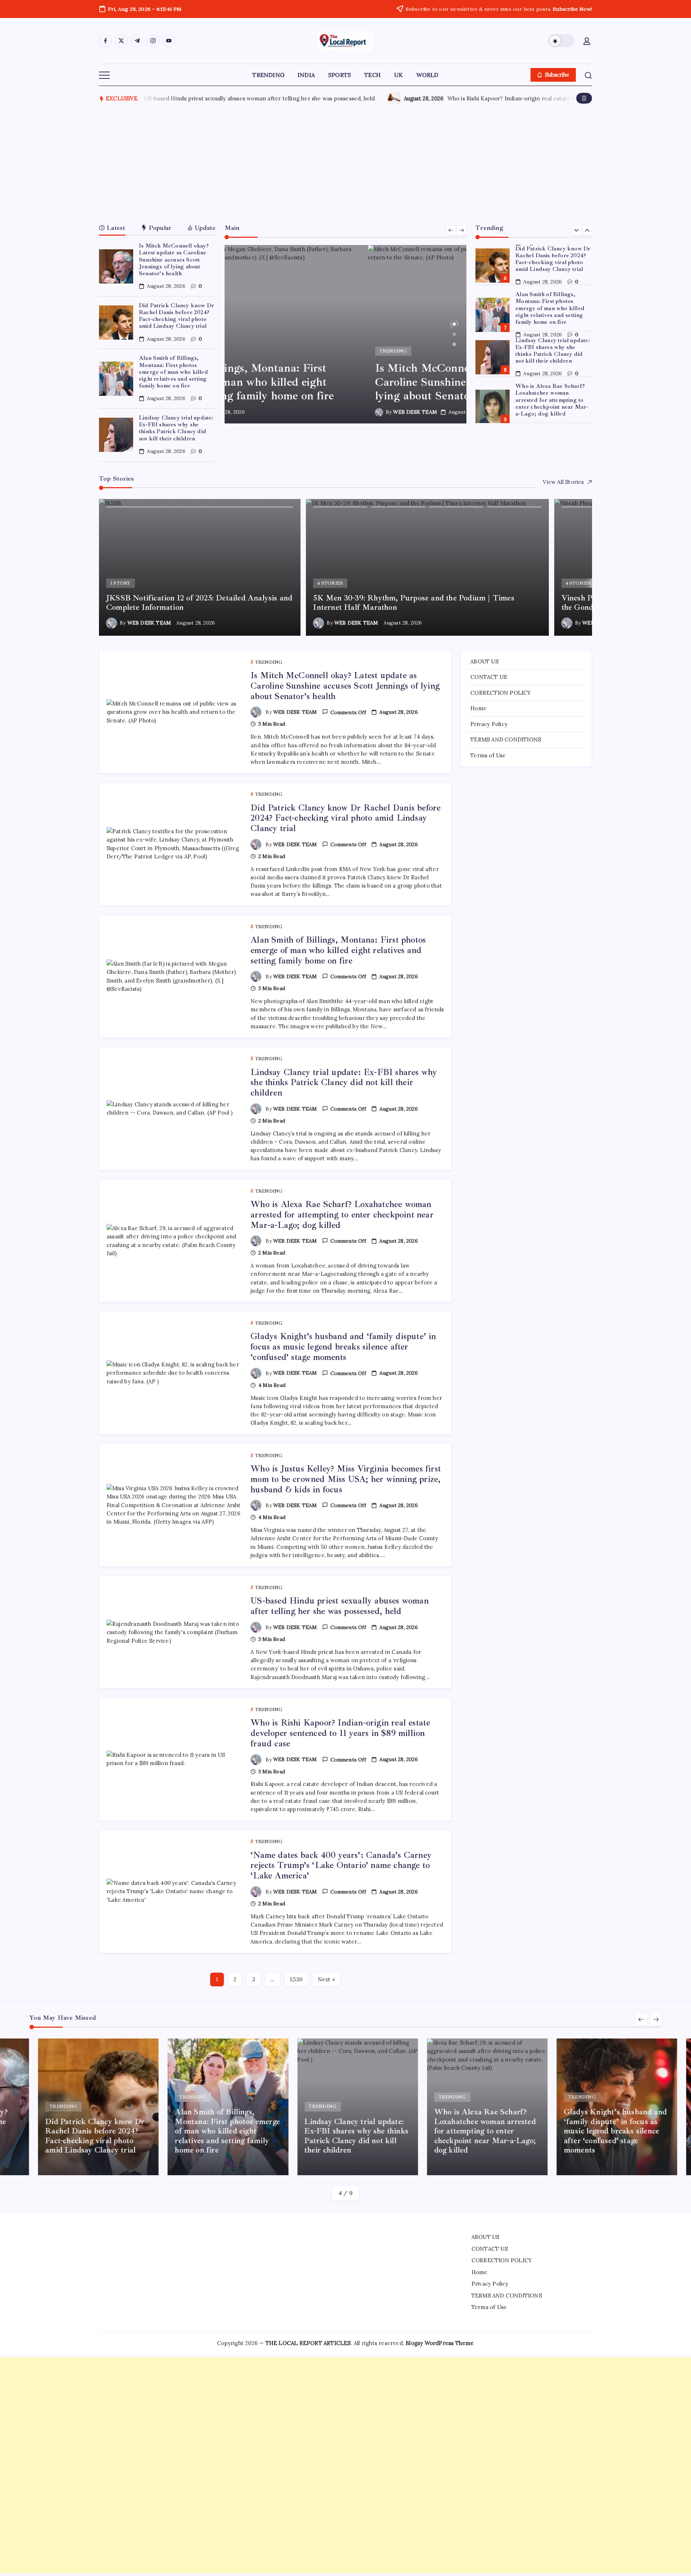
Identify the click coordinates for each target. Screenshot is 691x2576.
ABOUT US (484, 661)
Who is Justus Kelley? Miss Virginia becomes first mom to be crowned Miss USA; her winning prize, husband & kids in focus (346, 1479)
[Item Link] (116, 266)
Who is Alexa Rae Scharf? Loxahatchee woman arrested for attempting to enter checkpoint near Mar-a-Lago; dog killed (552, 354)
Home (478, 708)
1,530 (296, 1979)
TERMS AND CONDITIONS (506, 740)
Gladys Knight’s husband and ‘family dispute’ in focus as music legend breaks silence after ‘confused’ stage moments (553, 400)
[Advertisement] (345, 162)
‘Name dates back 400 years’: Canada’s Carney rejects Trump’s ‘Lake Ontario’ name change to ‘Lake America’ (283, 98)
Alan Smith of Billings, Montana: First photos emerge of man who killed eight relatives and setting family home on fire (173, 372)
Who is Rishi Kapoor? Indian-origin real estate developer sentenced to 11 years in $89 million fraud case (340, 1733)
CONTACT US (489, 677)
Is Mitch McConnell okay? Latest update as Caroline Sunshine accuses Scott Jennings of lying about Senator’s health (174, 260)
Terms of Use (488, 755)
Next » (326, 1979)
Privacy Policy (489, 724)
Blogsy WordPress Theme (440, 2343)
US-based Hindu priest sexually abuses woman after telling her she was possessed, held (340, 1606)
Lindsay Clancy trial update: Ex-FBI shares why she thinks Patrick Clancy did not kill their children (176, 428)
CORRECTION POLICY (501, 693)
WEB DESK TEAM (272, 412)
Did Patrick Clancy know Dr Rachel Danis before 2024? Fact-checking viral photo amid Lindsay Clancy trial (176, 316)
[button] (561, 41)
